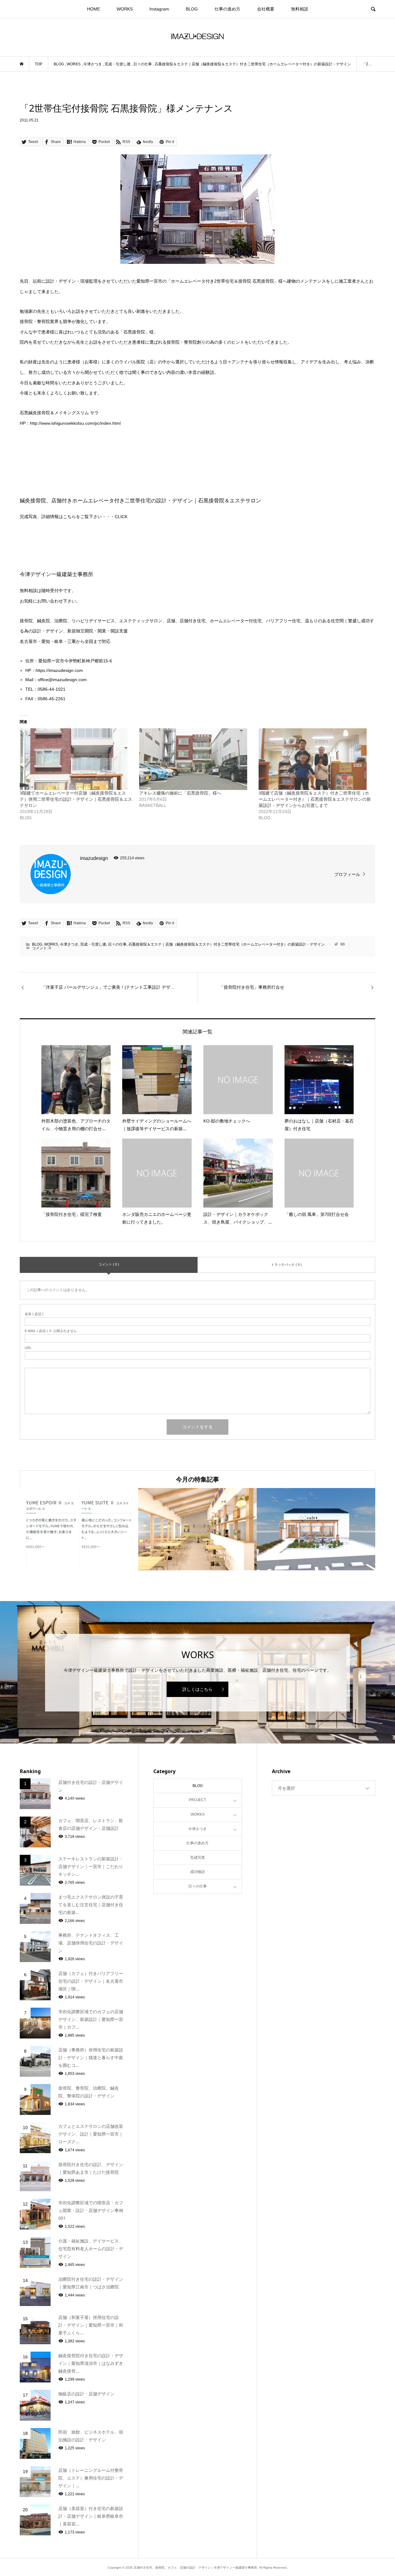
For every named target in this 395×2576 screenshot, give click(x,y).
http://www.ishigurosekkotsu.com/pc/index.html (75, 423)
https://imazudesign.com (59, 670)
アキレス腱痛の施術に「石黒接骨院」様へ (180, 793)
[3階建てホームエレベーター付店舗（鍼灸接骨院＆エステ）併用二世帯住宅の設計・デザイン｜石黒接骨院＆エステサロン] (76, 759)
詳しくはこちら (197, 1689)
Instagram (159, 9)
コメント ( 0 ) (109, 1264)
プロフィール (347, 874)
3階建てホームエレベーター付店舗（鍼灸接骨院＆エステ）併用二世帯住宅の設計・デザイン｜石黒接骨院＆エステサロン (76, 799)
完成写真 (197, 1858)
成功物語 (197, 1872)
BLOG (192, 9)
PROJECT (197, 1800)
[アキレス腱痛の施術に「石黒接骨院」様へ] (196, 759)
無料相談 (300, 9)
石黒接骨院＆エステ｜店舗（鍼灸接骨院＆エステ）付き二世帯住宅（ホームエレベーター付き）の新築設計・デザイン (227, 944)
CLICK (121, 517)
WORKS (125, 9)
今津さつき (69, 944)
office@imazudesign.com (62, 680)
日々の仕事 (117, 944)
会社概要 (266, 9)
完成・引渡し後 (93, 944)
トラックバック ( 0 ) (286, 1265)
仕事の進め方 (227, 9)
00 (343, 944)
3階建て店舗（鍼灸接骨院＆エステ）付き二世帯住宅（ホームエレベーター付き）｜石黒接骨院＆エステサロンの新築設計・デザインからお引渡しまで (315, 799)
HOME (94, 9)
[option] (79, 1529)
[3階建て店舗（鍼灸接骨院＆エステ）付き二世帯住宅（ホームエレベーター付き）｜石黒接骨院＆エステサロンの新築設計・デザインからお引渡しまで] (315, 759)
